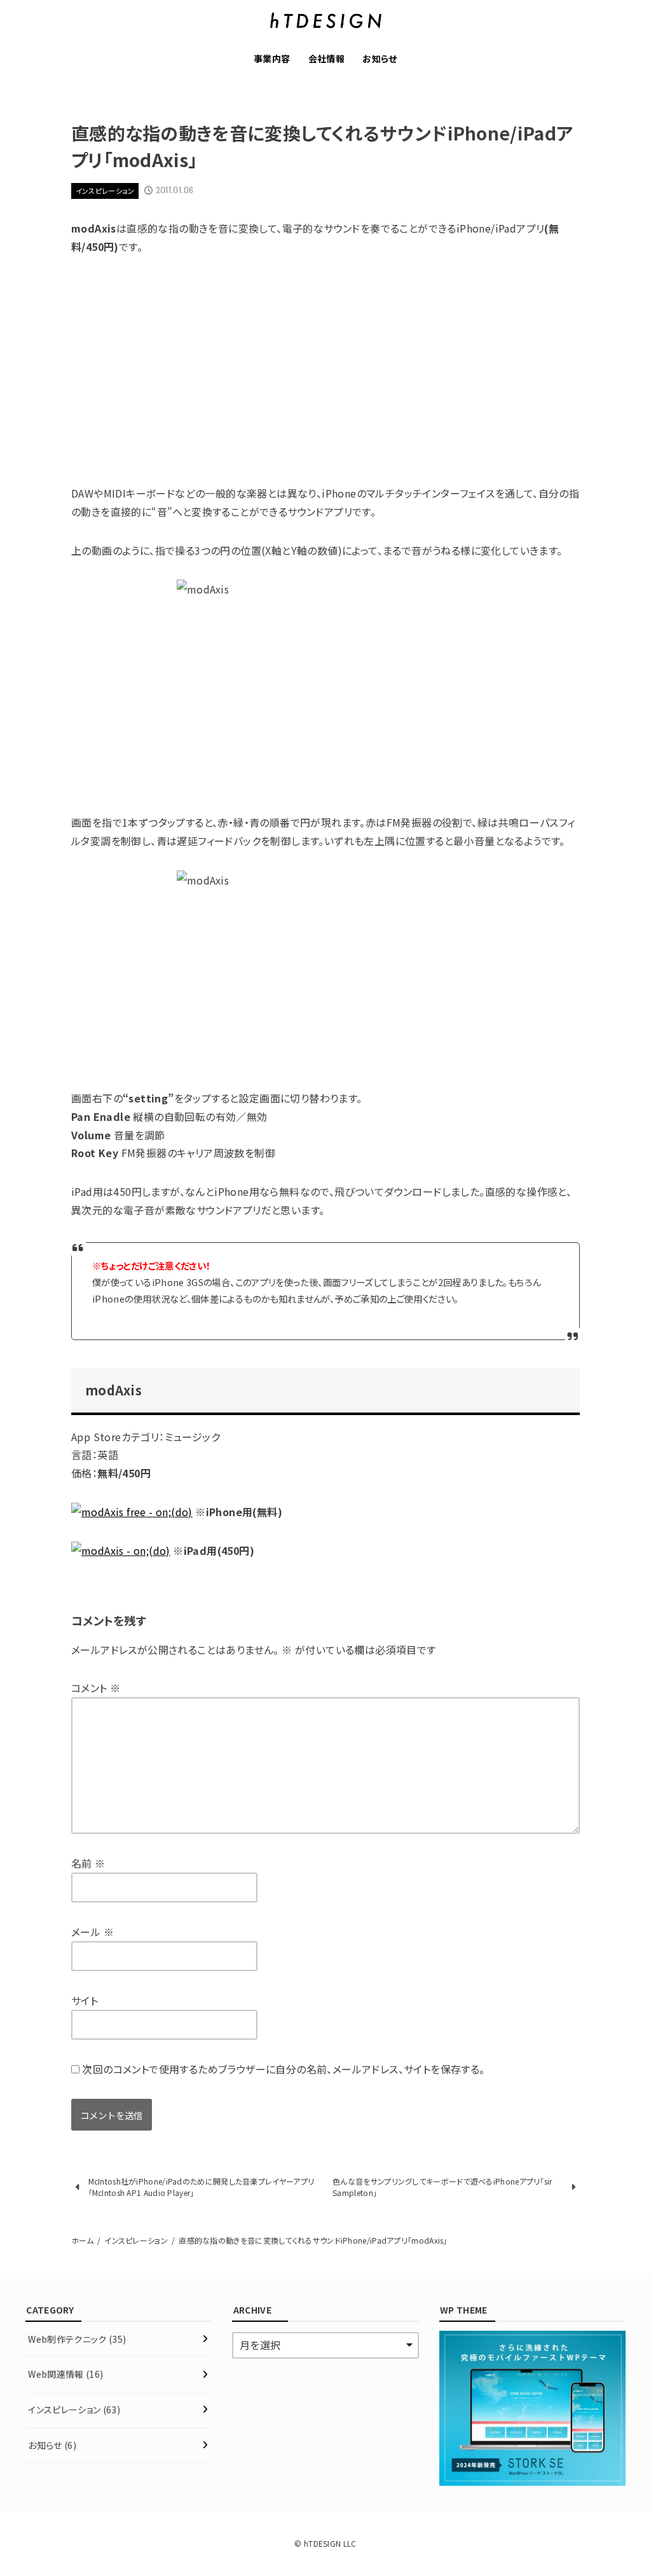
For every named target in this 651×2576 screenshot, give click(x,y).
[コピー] (13, 1336)
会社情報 (327, 58)
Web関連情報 (65, 2374)
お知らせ (380, 58)
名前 (88, 1863)
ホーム (82, 2240)
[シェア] (13, 1261)
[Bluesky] (13, 1235)
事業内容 (272, 58)
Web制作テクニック (77, 2339)
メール (93, 1932)
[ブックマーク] (13, 1286)
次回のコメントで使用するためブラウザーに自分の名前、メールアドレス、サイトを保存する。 (283, 2069)
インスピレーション (105, 191)
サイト (85, 2000)
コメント (96, 1688)
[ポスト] (13, 1210)
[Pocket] (13, 1312)
